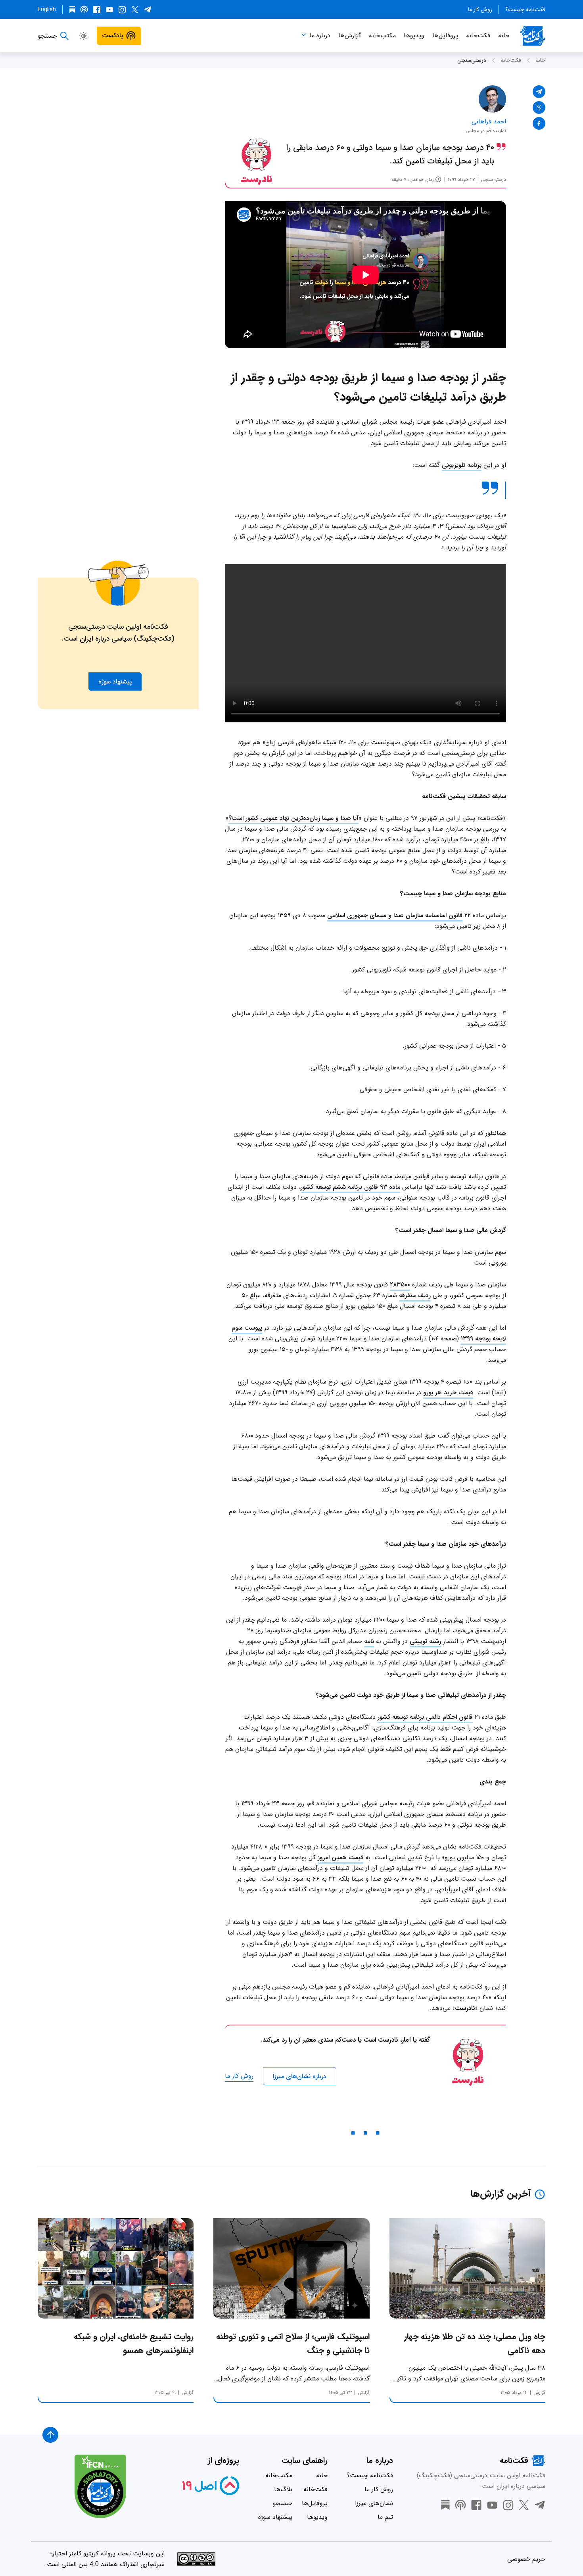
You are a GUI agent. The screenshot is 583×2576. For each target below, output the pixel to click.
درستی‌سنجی (472, 60)
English (47, 10)
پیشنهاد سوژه (275, 2517)
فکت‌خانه (478, 36)
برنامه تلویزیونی (462, 465)
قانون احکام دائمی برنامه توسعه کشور (425, 1717)
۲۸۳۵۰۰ (400, 1285)
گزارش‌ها (350, 36)
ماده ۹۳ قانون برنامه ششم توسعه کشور (350, 1187)
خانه (504, 36)
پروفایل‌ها (445, 36)
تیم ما (385, 2517)
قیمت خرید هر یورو (448, 1393)
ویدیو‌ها (414, 36)
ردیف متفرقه (415, 1295)
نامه (369, 1641)
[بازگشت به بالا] (50, 2435)
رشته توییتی (425, 1641)
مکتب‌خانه (382, 36)
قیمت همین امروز (340, 1857)
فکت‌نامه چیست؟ (525, 10)
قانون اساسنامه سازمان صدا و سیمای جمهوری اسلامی (395, 915)
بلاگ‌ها (283, 2489)
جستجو (283, 2503)
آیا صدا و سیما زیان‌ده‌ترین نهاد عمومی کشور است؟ (293, 818)
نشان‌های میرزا (374, 2503)
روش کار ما (480, 10)
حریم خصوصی (526, 2559)
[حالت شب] (83, 36)
